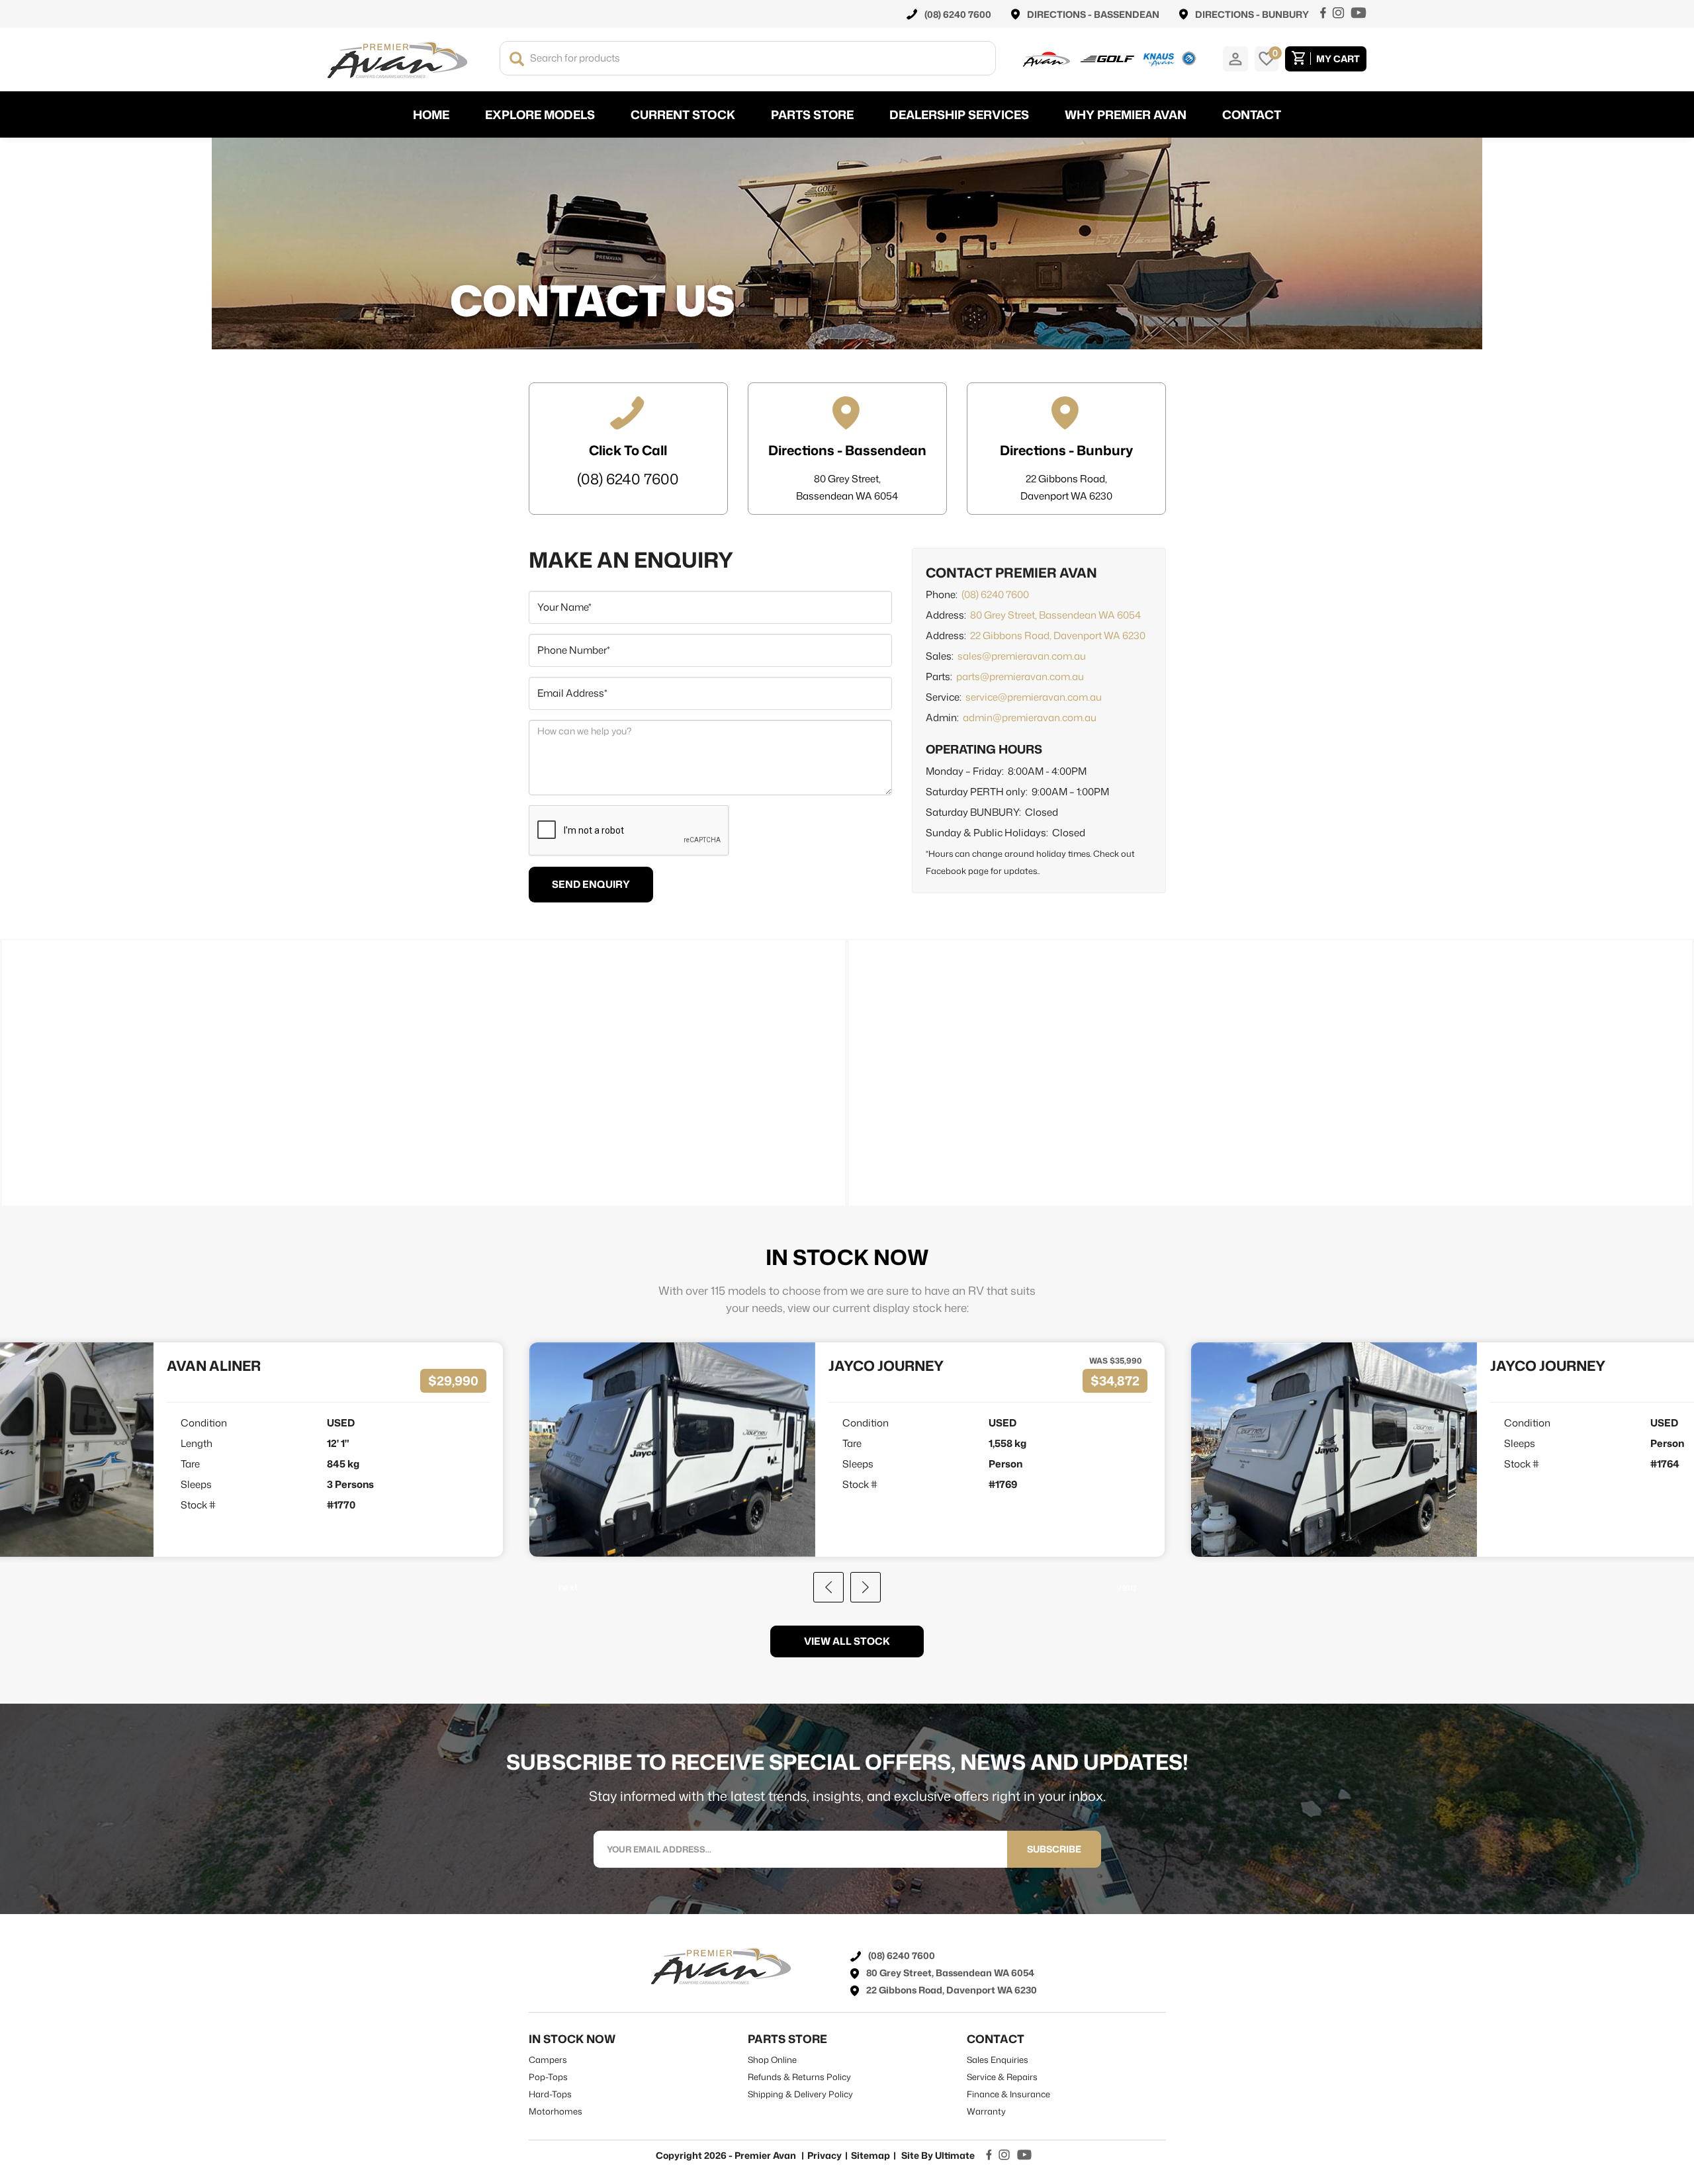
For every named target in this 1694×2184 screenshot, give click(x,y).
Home (431, 114)
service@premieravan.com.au (1034, 697)
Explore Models (540, 114)
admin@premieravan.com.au (1030, 718)
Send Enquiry (591, 884)
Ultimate (955, 2155)
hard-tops (550, 2094)
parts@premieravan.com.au (1020, 677)
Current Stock (683, 114)
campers (548, 2060)
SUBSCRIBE (1054, 1849)
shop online (772, 2060)
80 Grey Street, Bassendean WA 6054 (1055, 615)
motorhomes (556, 2111)
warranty (986, 2111)
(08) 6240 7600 (995, 594)
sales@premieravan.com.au (1022, 656)
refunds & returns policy (799, 2077)
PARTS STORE (812, 114)
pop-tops (548, 2077)
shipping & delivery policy (800, 2094)
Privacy (825, 2155)
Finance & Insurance (1008, 2094)
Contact (1252, 114)
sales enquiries (998, 2060)
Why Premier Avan (1126, 114)
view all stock (847, 1641)
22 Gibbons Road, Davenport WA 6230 (1058, 635)
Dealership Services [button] (959, 114)
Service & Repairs (1002, 2077)
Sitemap (870, 2155)
